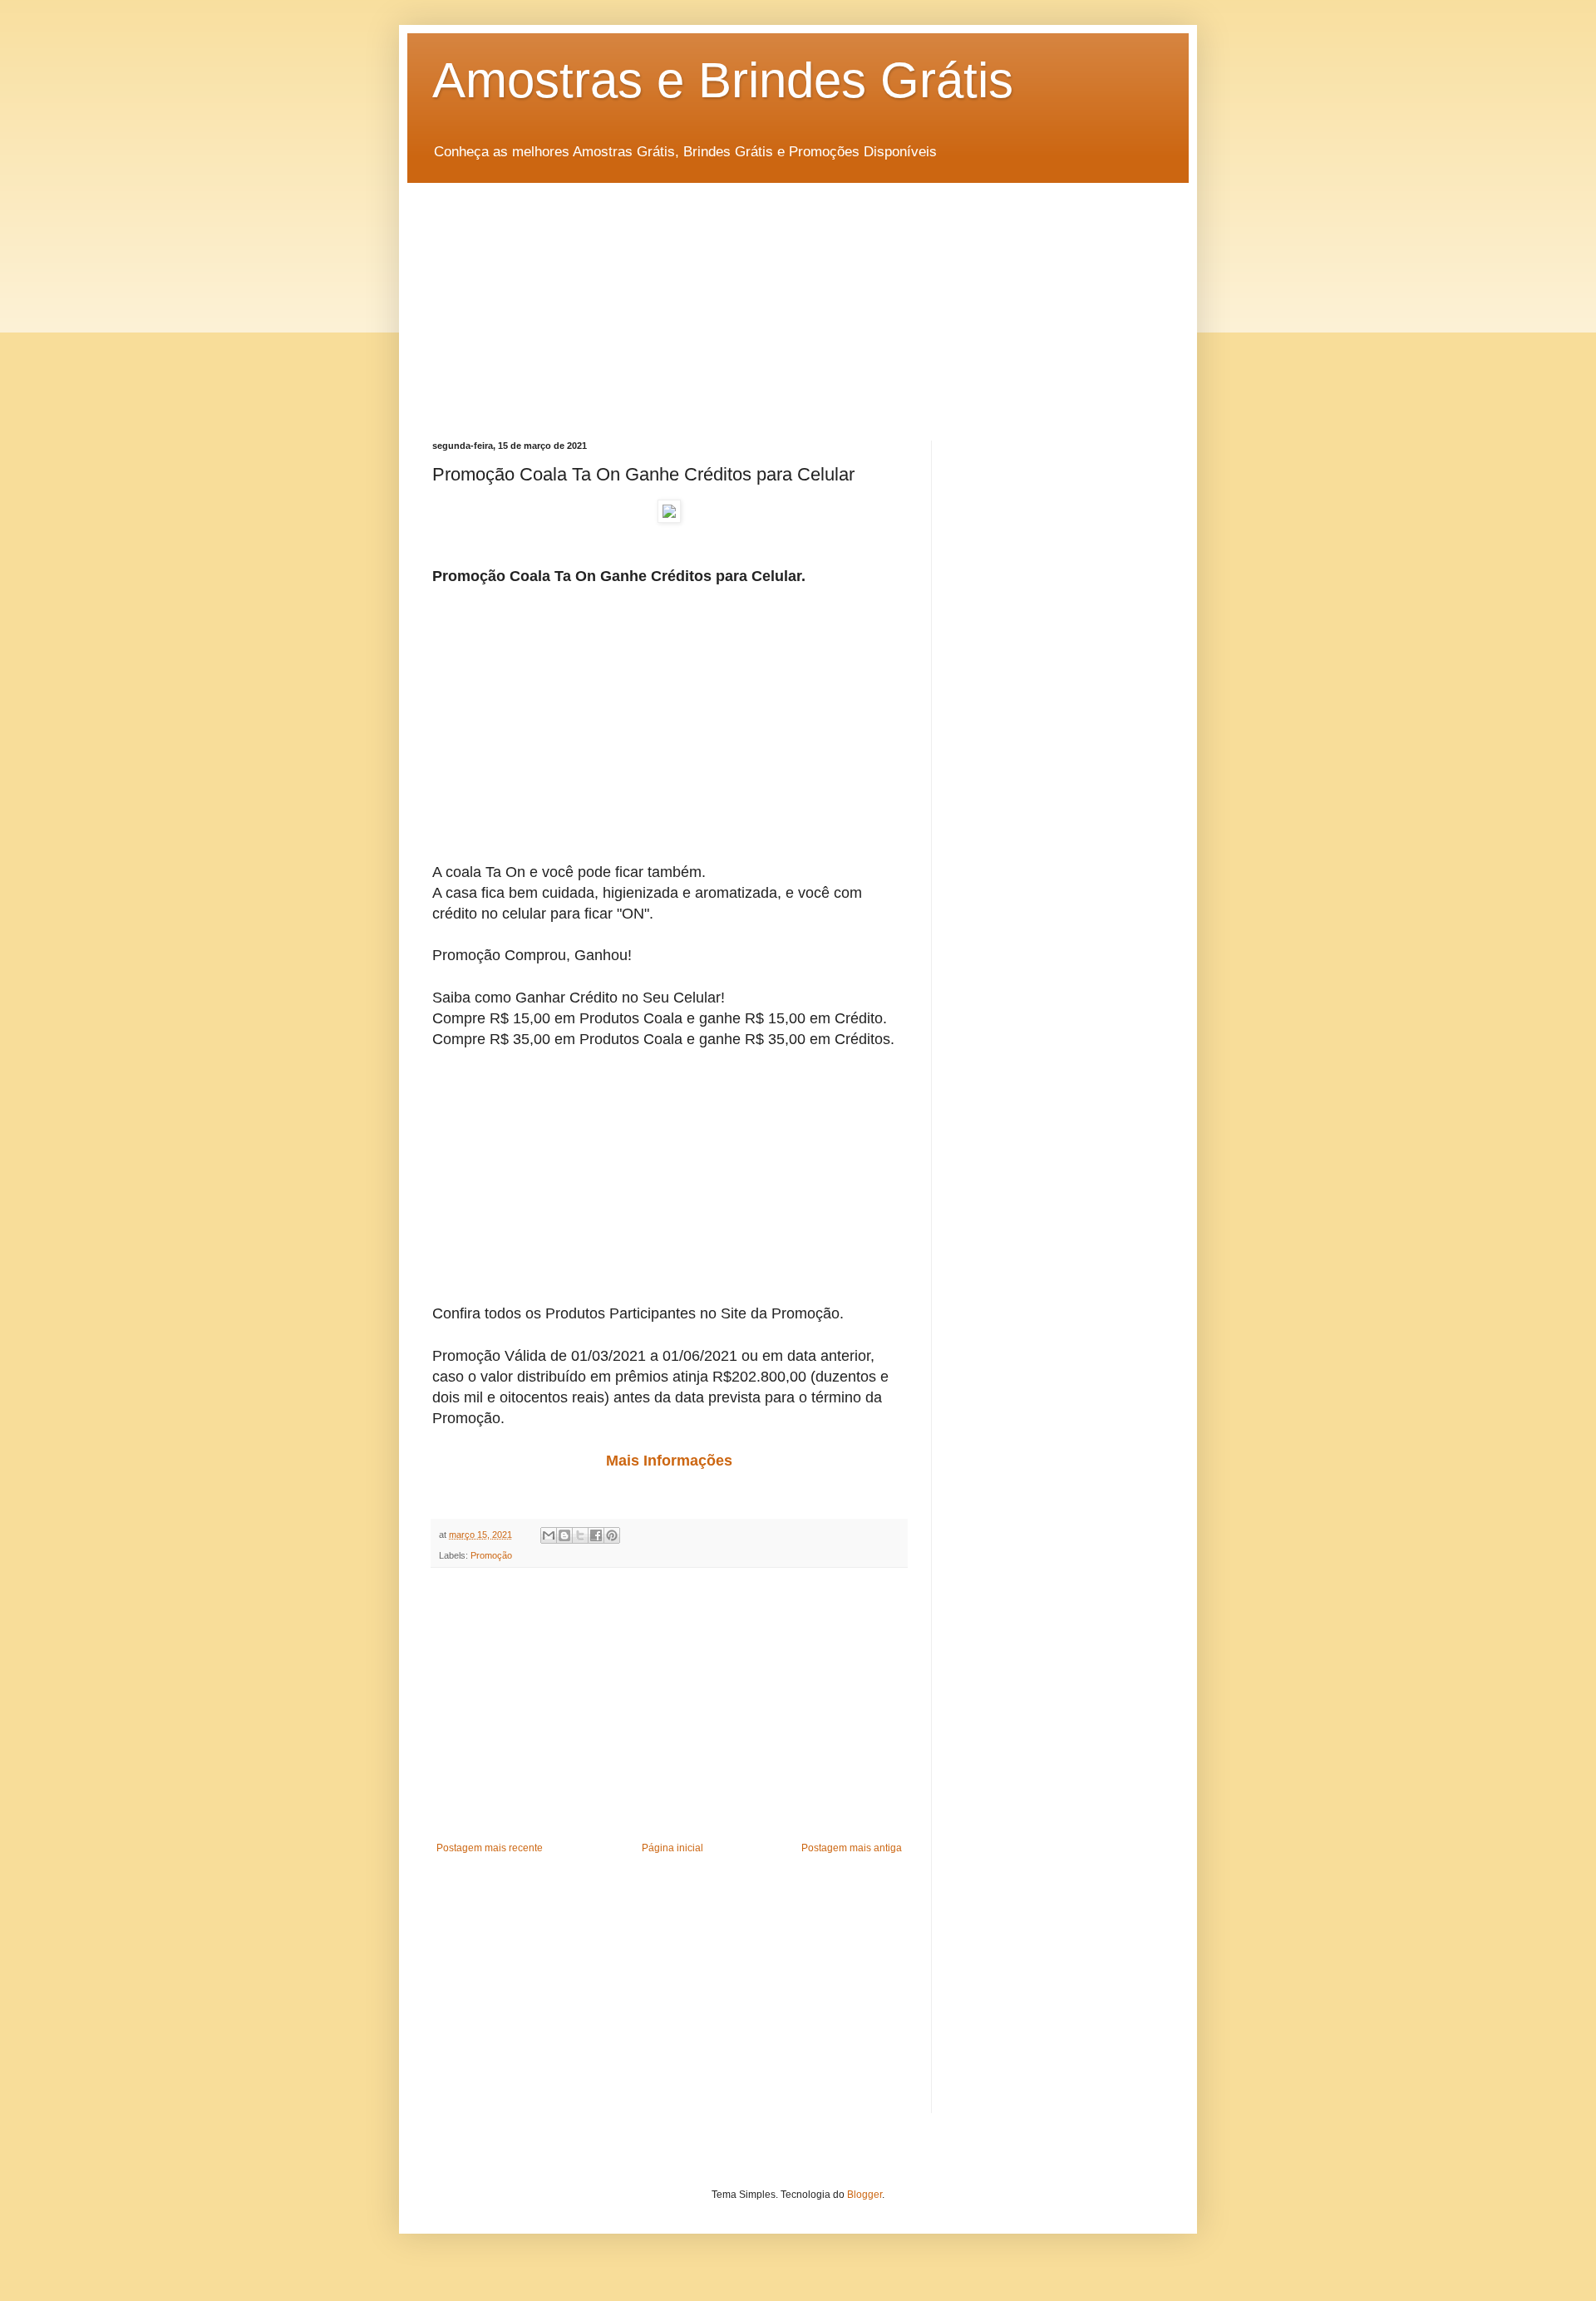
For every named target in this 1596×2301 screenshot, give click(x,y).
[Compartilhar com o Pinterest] (612, 1535)
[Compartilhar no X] (580, 1535)
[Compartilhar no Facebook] (596, 1535)
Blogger (864, 2195)
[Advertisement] (798, 299)
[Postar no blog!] (564, 1535)
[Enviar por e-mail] (549, 1535)
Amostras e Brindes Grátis (723, 80)
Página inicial (672, 1848)
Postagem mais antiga (852, 1848)
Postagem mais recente (490, 1848)
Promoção (491, 1555)
